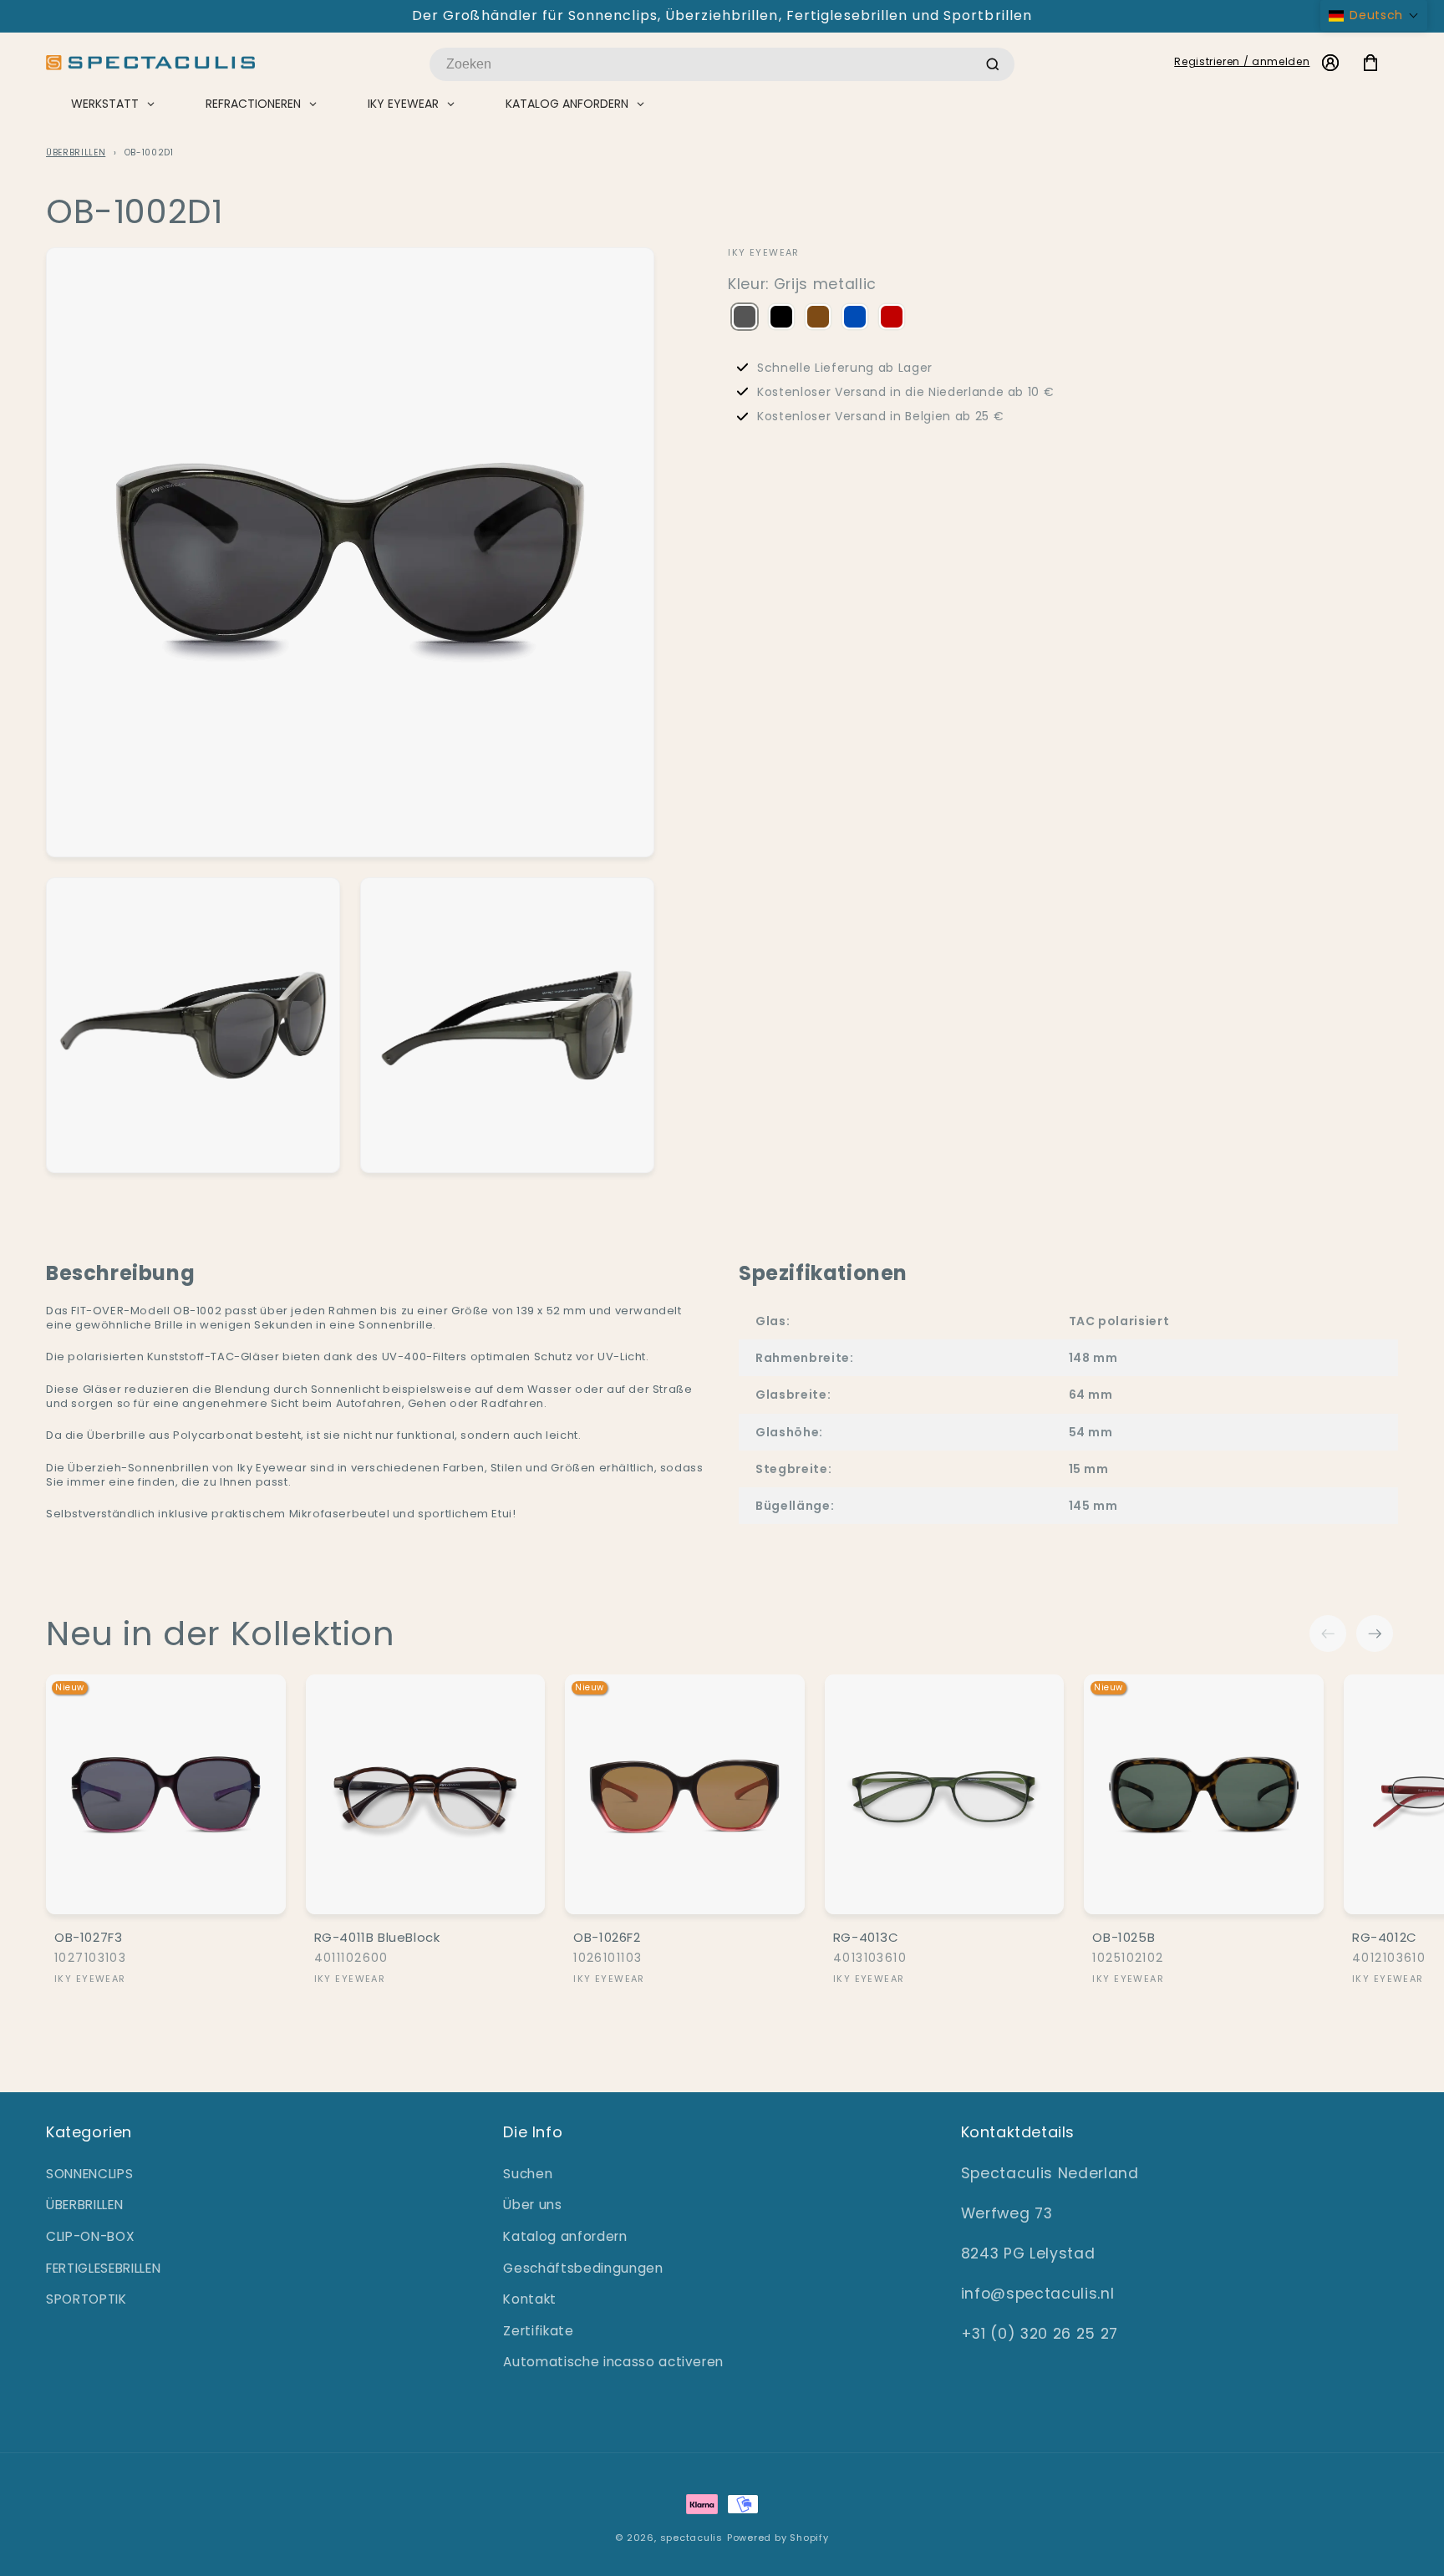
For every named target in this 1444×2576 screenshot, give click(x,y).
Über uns (532, 2205)
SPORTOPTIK (86, 2299)
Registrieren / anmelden (1242, 61)
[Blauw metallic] (855, 318)
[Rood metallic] (892, 318)
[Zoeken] (993, 64)
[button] (1374, 15)
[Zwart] (781, 318)
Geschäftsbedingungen (583, 2268)
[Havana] (818, 318)
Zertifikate (538, 2331)
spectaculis (691, 2538)
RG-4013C (866, 1938)
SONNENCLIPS (89, 2174)
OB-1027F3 (88, 1938)
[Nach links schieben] (1328, 1633)
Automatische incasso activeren (613, 2362)
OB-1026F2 (607, 1938)
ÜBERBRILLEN (76, 152)
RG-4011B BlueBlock (377, 1938)
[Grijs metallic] (745, 318)
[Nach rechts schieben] (1375, 1633)
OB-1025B (1124, 1938)
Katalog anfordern (565, 2236)
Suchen (528, 2174)
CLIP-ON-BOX (90, 2236)
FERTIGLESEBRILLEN (103, 2268)
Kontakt (530, 2299)
